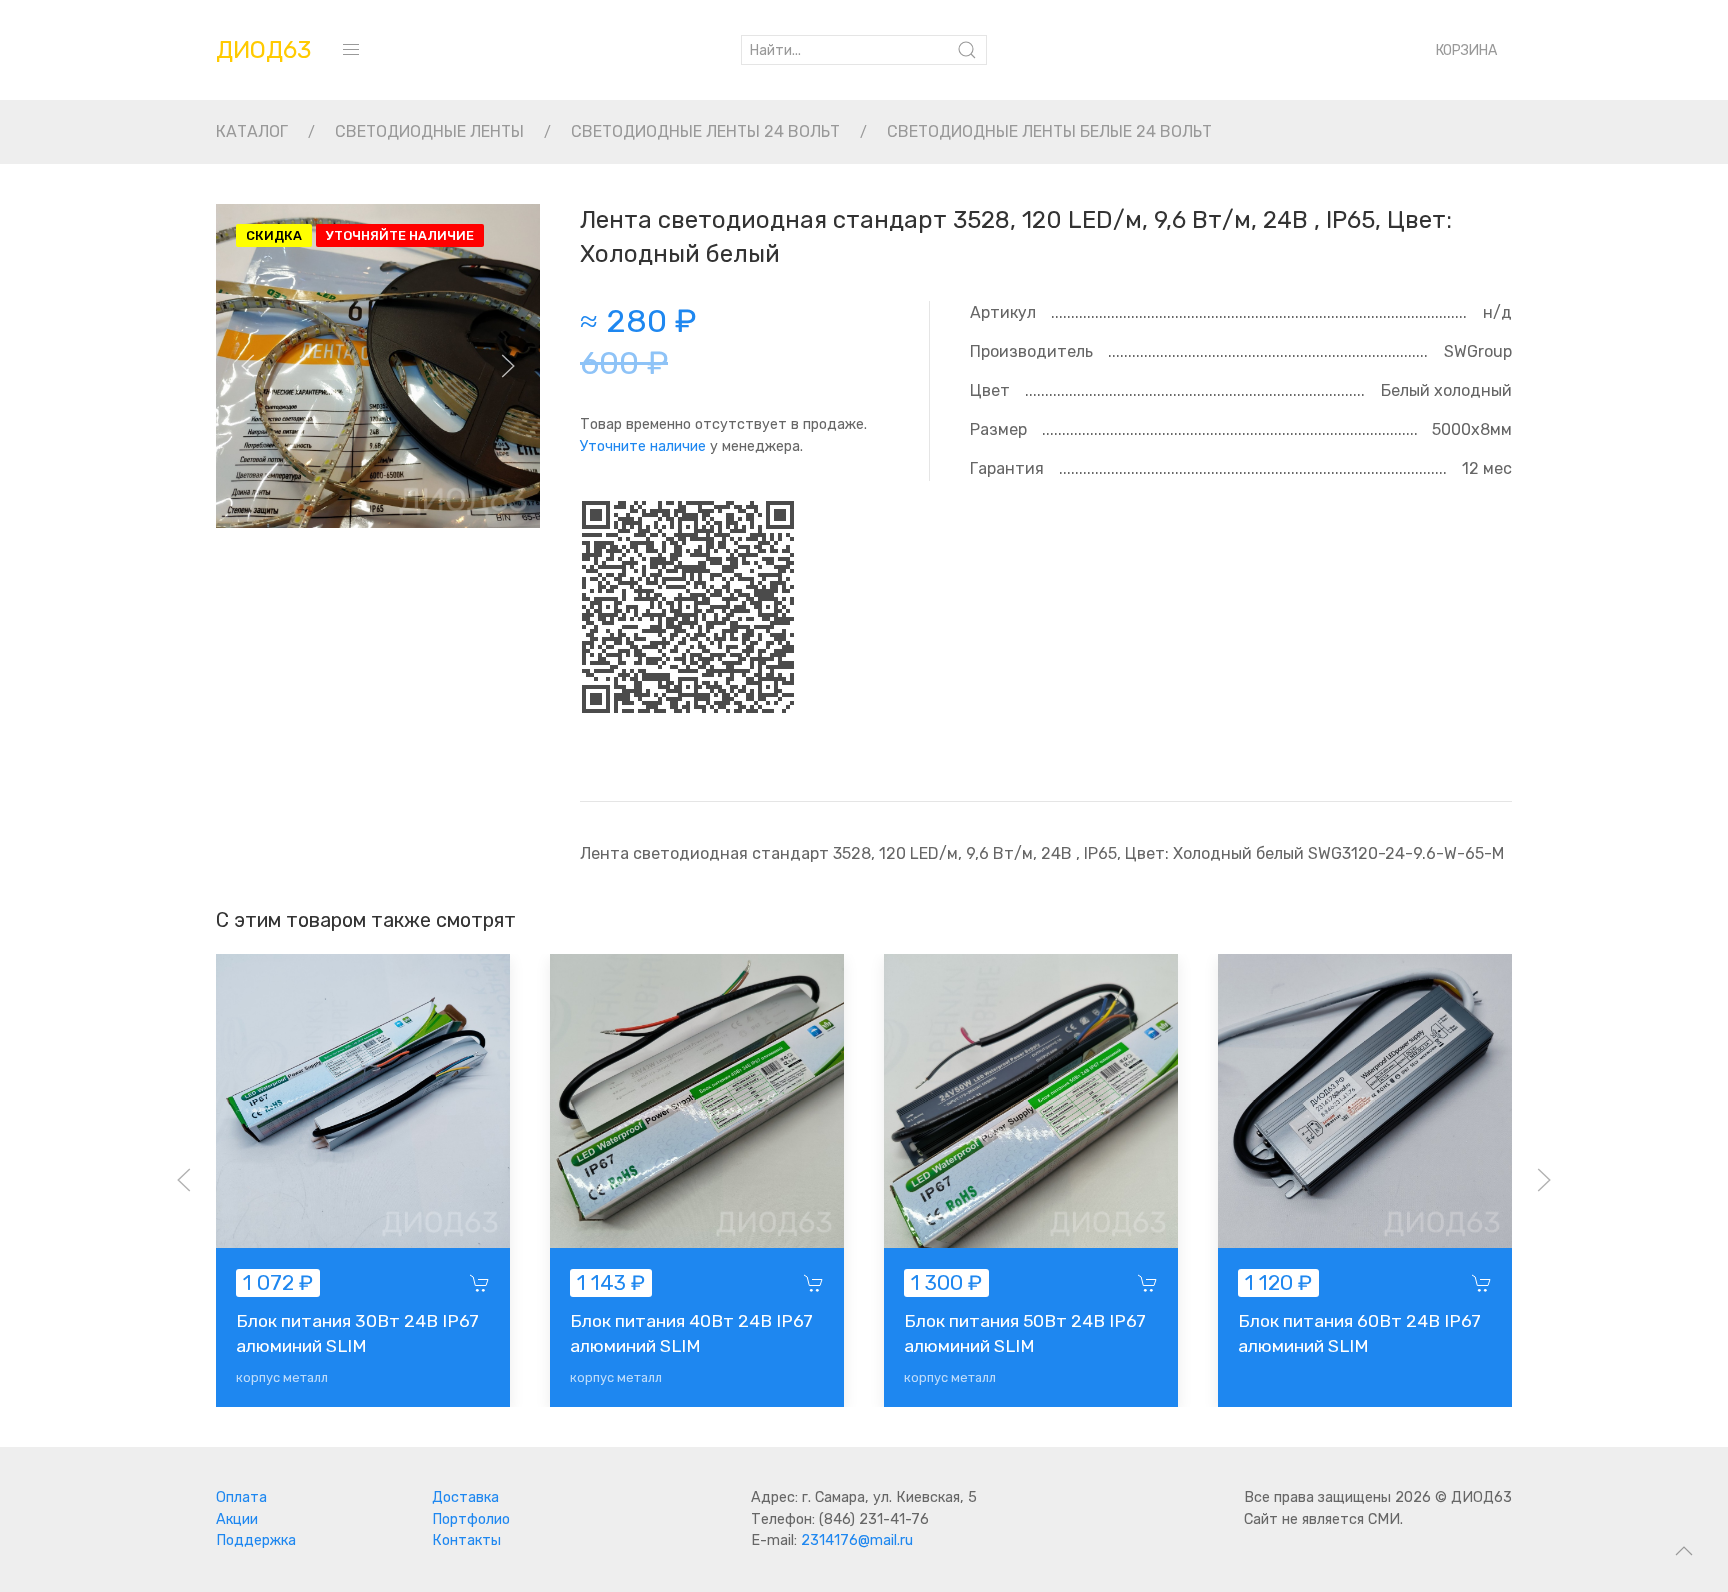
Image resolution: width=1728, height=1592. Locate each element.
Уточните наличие (643, 446)
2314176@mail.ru (857, 1540)
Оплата (241, 1497)
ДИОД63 (263, 50)
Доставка (465, 1497)
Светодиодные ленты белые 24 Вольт (1049, 131)
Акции (237, 1519)
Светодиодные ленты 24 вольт (705, 131)
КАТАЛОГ (252, 131)
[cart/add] (480, 1282)
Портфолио (471, 1519)
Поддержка (256, 1540)
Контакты (466, 1540)
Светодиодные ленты (429, 131)
